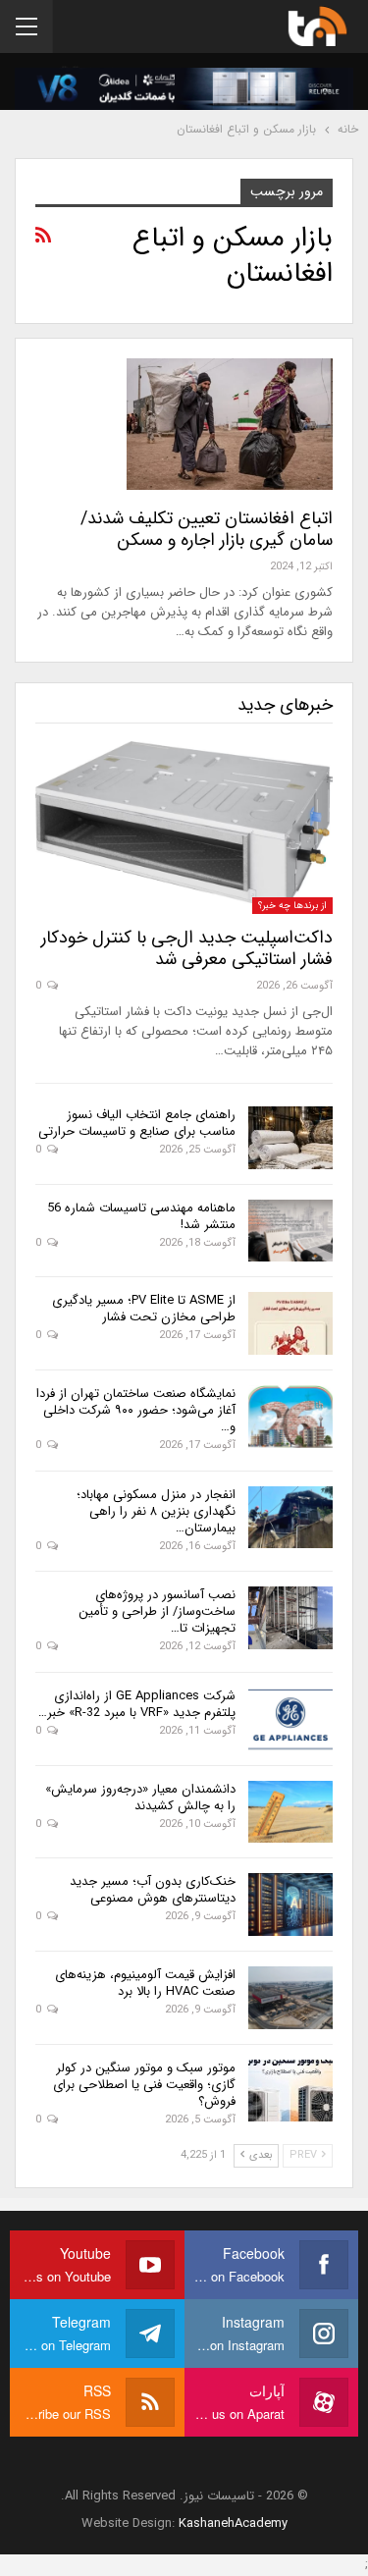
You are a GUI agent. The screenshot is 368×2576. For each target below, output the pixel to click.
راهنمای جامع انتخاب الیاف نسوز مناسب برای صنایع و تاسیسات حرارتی (137, 1123)
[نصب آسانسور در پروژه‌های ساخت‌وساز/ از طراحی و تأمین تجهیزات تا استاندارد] (290, 1618)
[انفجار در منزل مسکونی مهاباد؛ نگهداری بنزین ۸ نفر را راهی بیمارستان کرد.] (290, 1518)
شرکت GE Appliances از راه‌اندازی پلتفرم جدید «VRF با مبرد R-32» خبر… (137, 1704)
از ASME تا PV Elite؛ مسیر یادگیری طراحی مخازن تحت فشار (144, 1309)
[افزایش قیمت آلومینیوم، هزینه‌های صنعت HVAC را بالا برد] (290, 1998)
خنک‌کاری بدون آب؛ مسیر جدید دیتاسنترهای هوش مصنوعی (153, 1890)
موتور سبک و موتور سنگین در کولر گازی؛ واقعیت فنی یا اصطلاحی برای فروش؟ (144, 2085)
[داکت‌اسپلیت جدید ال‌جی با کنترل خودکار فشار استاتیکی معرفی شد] (184, 828)
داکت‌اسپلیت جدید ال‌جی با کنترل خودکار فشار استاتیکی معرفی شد (187, 948)
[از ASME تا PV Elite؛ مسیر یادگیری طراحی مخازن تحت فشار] (290, 1323)
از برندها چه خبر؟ (292, 906)
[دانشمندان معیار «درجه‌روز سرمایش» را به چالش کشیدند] (290, 1812)
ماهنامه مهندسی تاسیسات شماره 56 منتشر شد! (141, 1216)
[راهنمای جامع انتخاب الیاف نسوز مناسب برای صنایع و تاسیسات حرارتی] (290, 1138)
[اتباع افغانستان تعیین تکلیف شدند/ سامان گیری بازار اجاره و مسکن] (230, 424)
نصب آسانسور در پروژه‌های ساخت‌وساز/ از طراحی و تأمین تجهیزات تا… (157, 1611)
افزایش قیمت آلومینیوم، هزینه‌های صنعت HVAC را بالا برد (145, 1983)
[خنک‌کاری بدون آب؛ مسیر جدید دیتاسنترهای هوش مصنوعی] (290, 1905)
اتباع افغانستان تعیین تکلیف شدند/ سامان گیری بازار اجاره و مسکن (207, 529)
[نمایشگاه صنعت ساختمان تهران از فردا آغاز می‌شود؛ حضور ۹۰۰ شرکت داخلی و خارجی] (290, 1417)
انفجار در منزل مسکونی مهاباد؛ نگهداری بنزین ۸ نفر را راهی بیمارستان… (156, 1511)
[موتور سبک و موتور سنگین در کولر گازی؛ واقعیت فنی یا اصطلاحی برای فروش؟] (290, 2091)
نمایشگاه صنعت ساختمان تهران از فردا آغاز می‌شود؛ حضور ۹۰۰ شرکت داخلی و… (136, 1410)
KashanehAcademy (233, 2523)
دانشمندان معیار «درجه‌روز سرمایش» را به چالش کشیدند (140, 1798)
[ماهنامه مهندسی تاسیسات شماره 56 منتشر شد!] (290, 1231)
